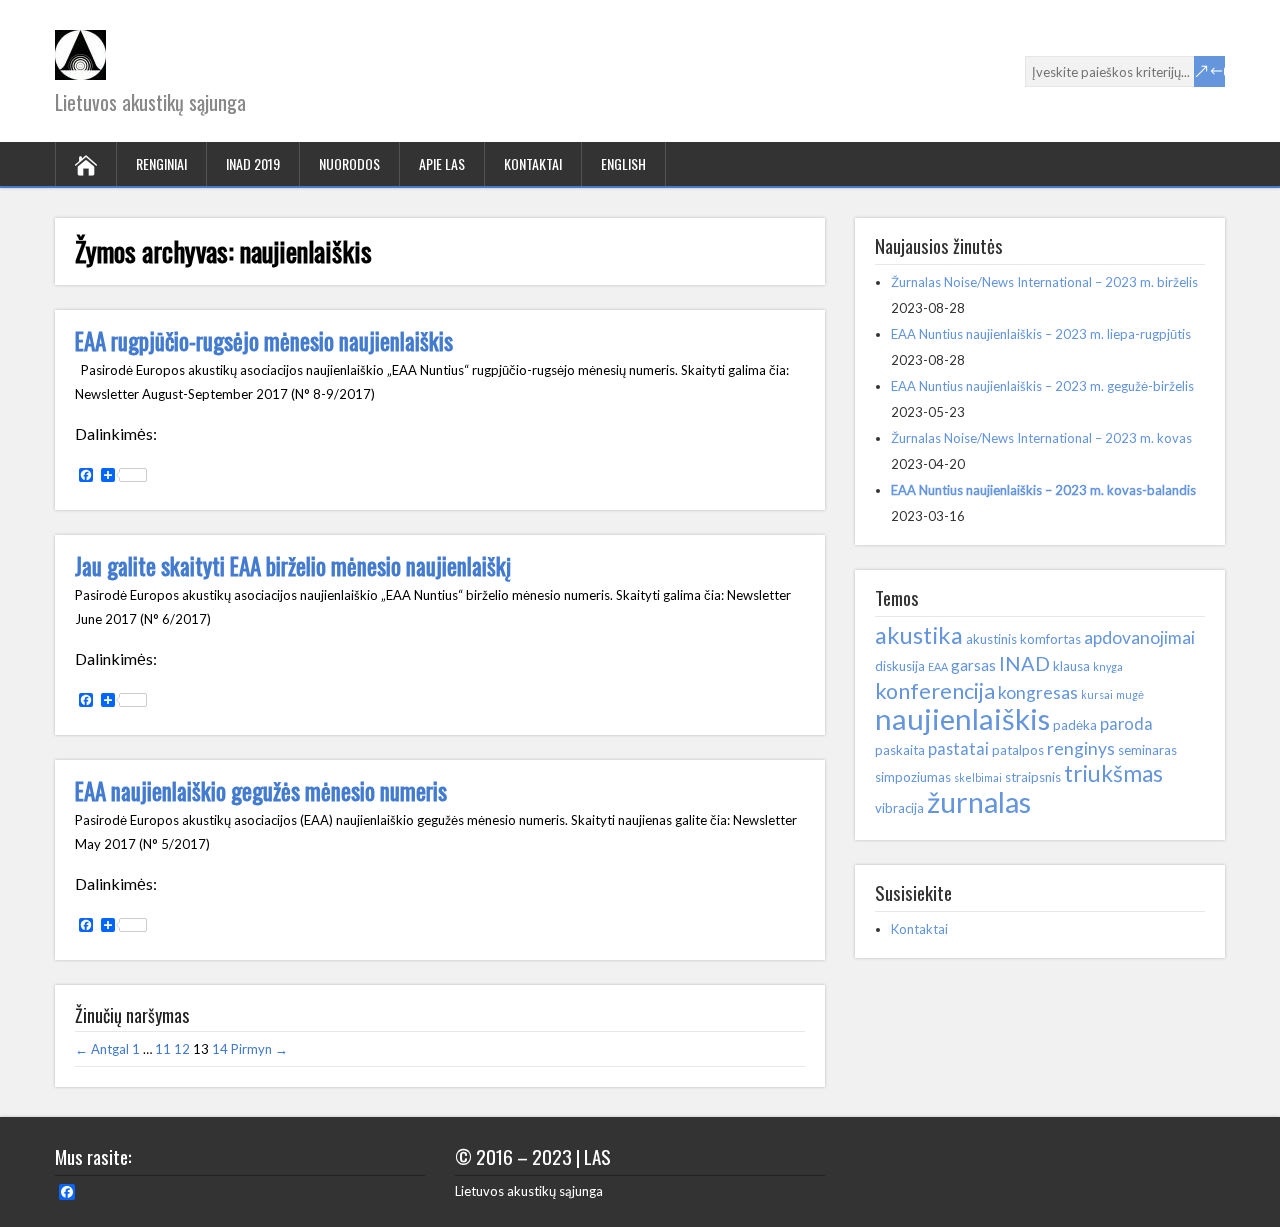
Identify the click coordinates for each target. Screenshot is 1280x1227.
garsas (973, 665)
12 (182, 1049)
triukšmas (1113, 773)
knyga (1108, 666)
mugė (1130, 694)
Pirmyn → (259, 1049)
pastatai (958, 748)
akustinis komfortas (1023, 639)
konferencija (935, 691)
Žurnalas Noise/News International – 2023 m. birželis (1044, 282)
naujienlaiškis (962, 718)
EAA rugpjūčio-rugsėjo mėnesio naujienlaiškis (264, 341)
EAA (938, 666)
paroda (1126, 723)
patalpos (1018, 750)
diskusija (900, 666)
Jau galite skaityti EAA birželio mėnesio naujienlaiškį (293, 566)
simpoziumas (913, 777)
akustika (919, 635)
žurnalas (979, 802)
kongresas (1038, 692)
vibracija (899, 808)
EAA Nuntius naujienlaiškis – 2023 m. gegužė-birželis (1042, 386)
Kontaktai (533, 163)
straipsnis (1033, 777)
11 (163, 1049)
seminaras (1147, 750)
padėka (1075, 725)
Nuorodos (349, 163)
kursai (1097, 694)
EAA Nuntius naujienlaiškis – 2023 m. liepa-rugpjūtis (1041, 334)
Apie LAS (442, 163)
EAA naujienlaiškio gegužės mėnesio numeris (261, 791)
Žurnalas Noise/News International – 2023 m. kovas (1041, 438)
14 (220, 1049)
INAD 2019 (253, 163)
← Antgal (102, 1049)
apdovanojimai (1139, 637)
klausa (1071, 666)
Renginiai (161, 163)
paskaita (900, 750)
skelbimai (978, 777)
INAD (1024, 663)
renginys (1081, 748)
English (623, 163)
